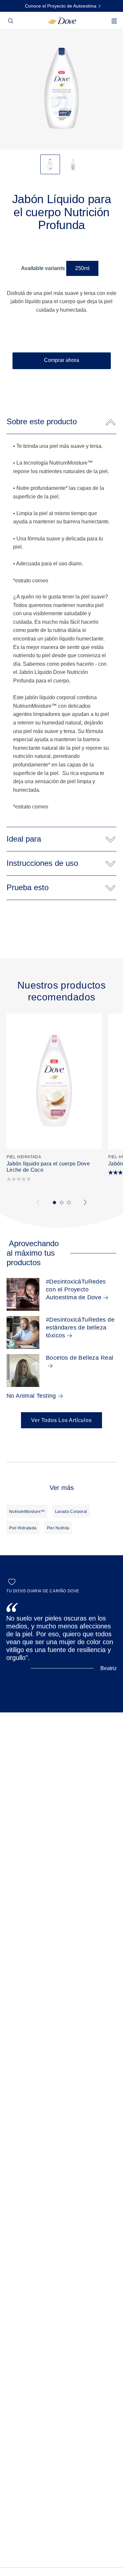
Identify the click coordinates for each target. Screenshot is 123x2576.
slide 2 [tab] (62, 1203)
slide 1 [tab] (54, 1203)
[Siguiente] (86, 1203)
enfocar (9, 49)
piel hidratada (23, 1528)
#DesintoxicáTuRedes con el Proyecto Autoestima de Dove (76, 1289)
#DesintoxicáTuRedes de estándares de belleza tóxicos (80, 1328)
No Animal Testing (31, 1396)
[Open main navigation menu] (114, 25)
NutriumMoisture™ (27, 1512)
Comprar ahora (61, 360)
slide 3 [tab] (69, 1203)
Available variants (43, 268)
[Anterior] (38, 1203)
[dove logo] (61, 20)
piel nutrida (58, 1528)
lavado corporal (71, 1512)
